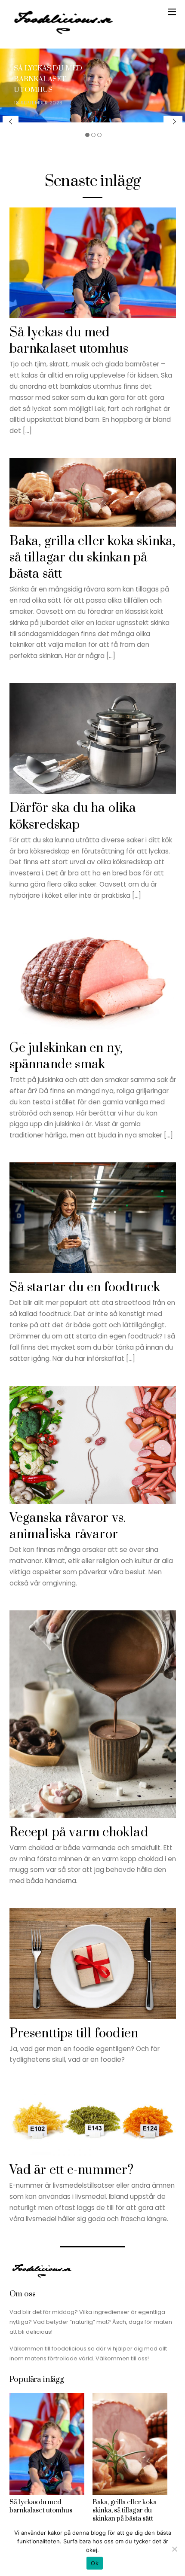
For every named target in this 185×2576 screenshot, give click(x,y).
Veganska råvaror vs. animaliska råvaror (68, 1526)
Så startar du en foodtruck (85, 1288)
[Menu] (172, 12)
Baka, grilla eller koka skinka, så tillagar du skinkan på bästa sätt (92, 558)
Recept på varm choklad (79, 1833)
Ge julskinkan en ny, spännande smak (66, 1056)
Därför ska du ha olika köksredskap (73, 816)
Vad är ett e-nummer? (72, 2170)
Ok (95, 2563)
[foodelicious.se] (63, 33)
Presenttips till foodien (74, 2034)
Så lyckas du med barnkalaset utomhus (48, 79)
